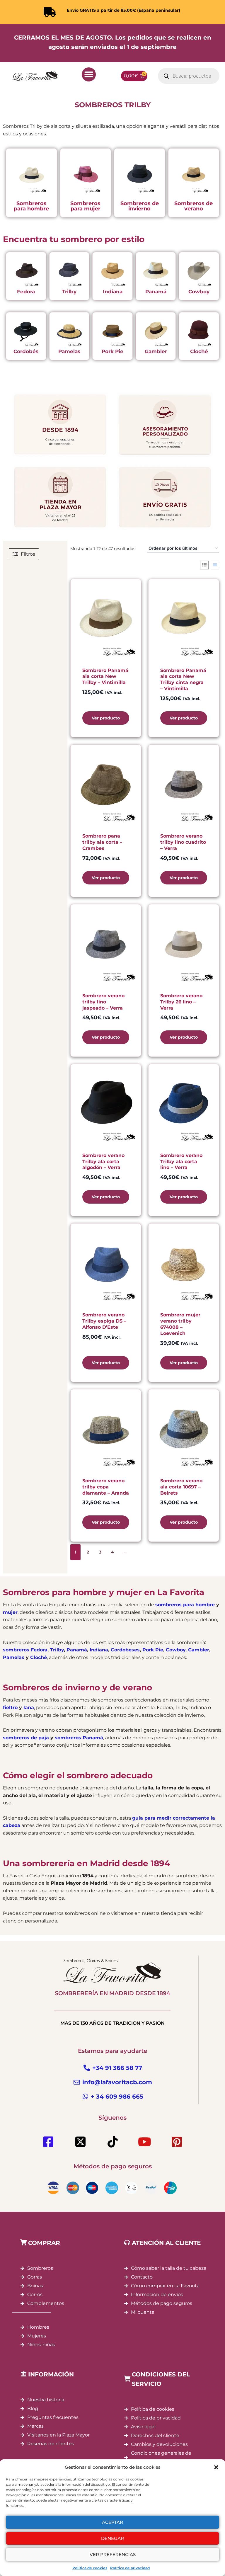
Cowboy (199, 292)
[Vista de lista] (215, 565)
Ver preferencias (113, 2554)
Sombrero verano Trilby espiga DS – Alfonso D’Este (104, 1321)
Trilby (69, 292)
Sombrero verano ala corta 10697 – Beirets (181, 1487)
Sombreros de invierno (140, 206)
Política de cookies (90, 2568)
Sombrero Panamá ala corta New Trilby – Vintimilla (105, 677)
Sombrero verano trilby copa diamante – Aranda (106, 1487)
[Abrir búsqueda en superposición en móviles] (189, 76)
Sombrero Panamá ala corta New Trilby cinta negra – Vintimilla (183, 679)
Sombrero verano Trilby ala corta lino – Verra (181, 1162)
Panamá (156, 292)
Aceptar (112, 2522)
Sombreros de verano (194, 206)
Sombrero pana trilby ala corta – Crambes (102, 842)
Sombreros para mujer (85, 206)
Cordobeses (125, 1650)
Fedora (26, 292)
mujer (10, 1612)
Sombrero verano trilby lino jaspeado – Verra (103, 1002)
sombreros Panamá (79, 1738)
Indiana (113, 292)
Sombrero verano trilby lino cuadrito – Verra (183, 842)
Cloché (199, 351)
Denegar (112, 2538)
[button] (216, 2467)
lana (29, 1708)
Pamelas (69, 351)
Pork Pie (112, 351)
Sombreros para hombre (31, 206)
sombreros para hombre (185, 1605)
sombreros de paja (26, 1738)
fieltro (10, 1708)
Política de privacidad (130, 2568)
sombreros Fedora (25, 1650)
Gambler (156, 351)
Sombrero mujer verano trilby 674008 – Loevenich (180, 1324)
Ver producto (106, 718)
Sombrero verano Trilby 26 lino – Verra (181, 1002)
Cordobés (26, 351)
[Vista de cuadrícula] (204, 565)
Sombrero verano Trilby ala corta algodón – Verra (103, 1162)
